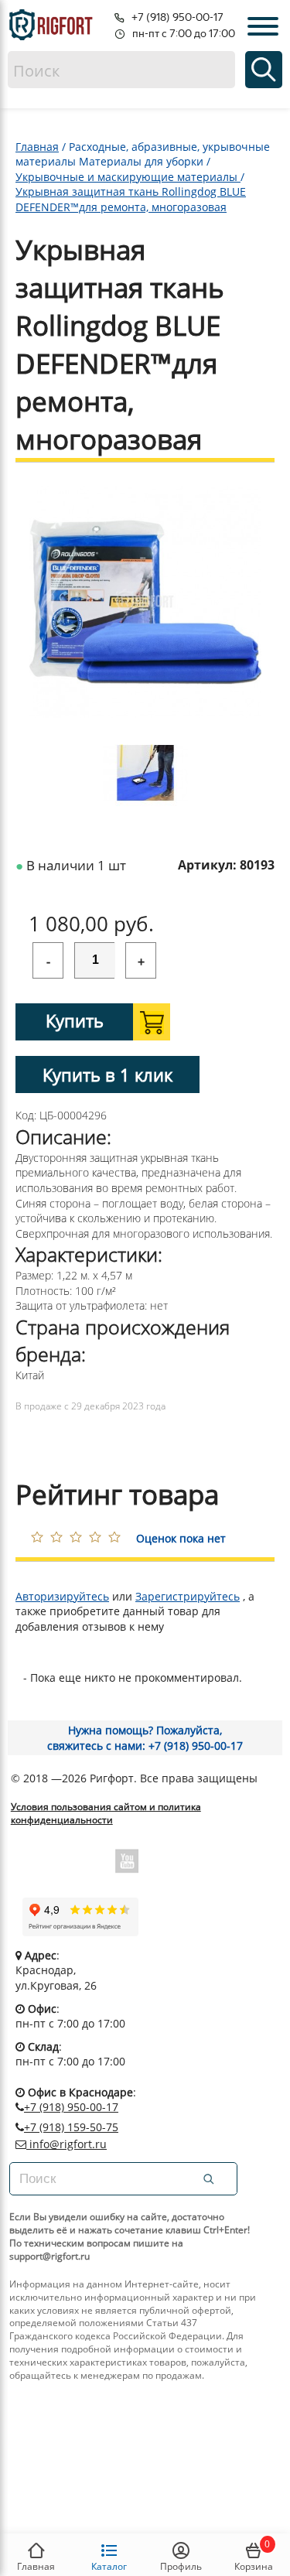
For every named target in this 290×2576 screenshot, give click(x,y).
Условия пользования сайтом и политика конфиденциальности (106, 1814)
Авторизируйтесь (62, 1596)
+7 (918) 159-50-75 (71, 2127)
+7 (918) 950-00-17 (71, 2107)
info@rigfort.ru (67, 2144)
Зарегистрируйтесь (188, 1596)
